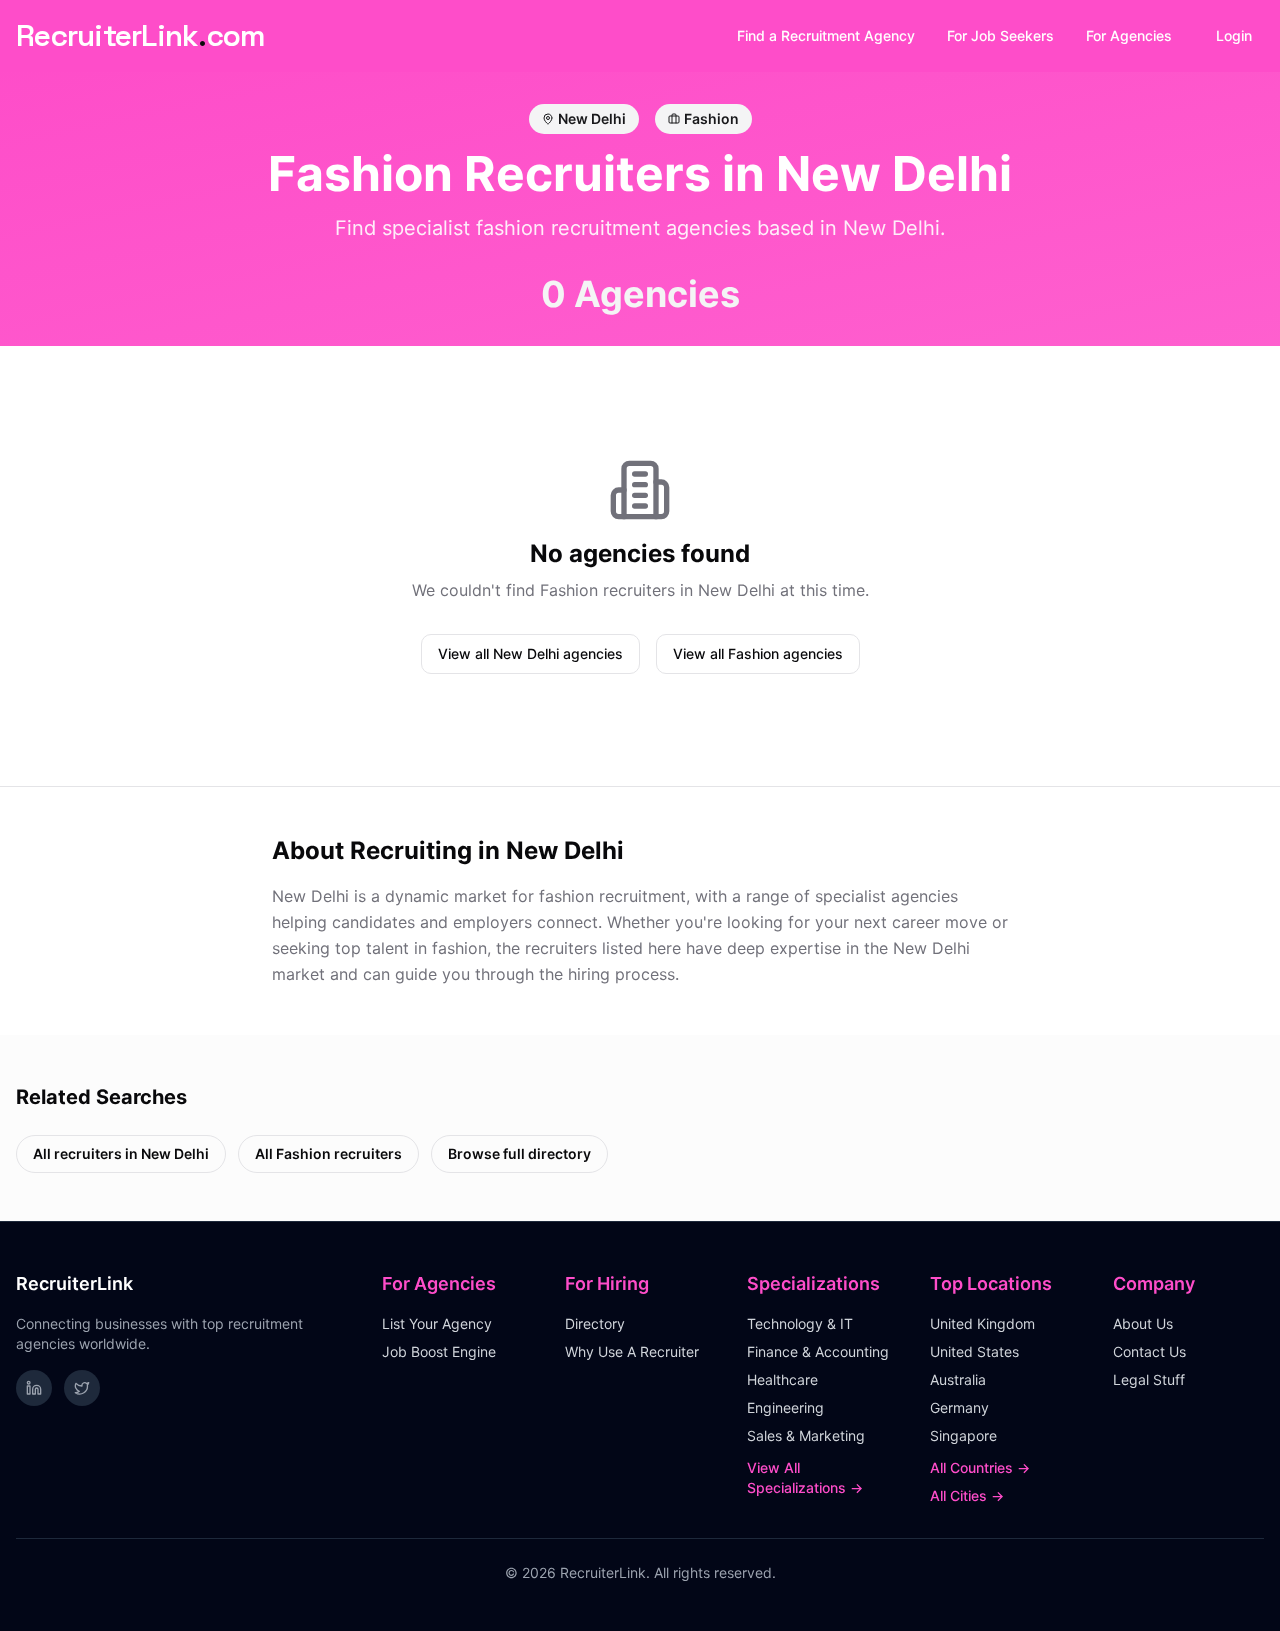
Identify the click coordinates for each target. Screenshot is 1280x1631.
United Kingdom (982, 1323)
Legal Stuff (1149, 1379)
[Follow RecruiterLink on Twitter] (82, 1388)
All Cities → (967, 1495)
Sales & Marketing (806, 1435)
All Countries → (980, 1467)
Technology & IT (800, 1323)
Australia (958, 1379)
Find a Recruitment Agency (826, 35)
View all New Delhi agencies (530, 653)
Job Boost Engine (439, 1351)
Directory (595, 1323)
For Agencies (1129, 35)
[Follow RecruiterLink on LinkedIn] (34, 1388)
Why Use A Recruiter (632, 1351)
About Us (1143, 1323)
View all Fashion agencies (758, 653)
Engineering (785, 1407)
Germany (959, 1407)
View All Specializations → (805, 1477)
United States (974, 1351)
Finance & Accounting (818, 1351)
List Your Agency (437, 1323)
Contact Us (1149, 1351)
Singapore (963, 1435)
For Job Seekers (1000, 35)
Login (1234, 35)
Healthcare (782, 1379)
